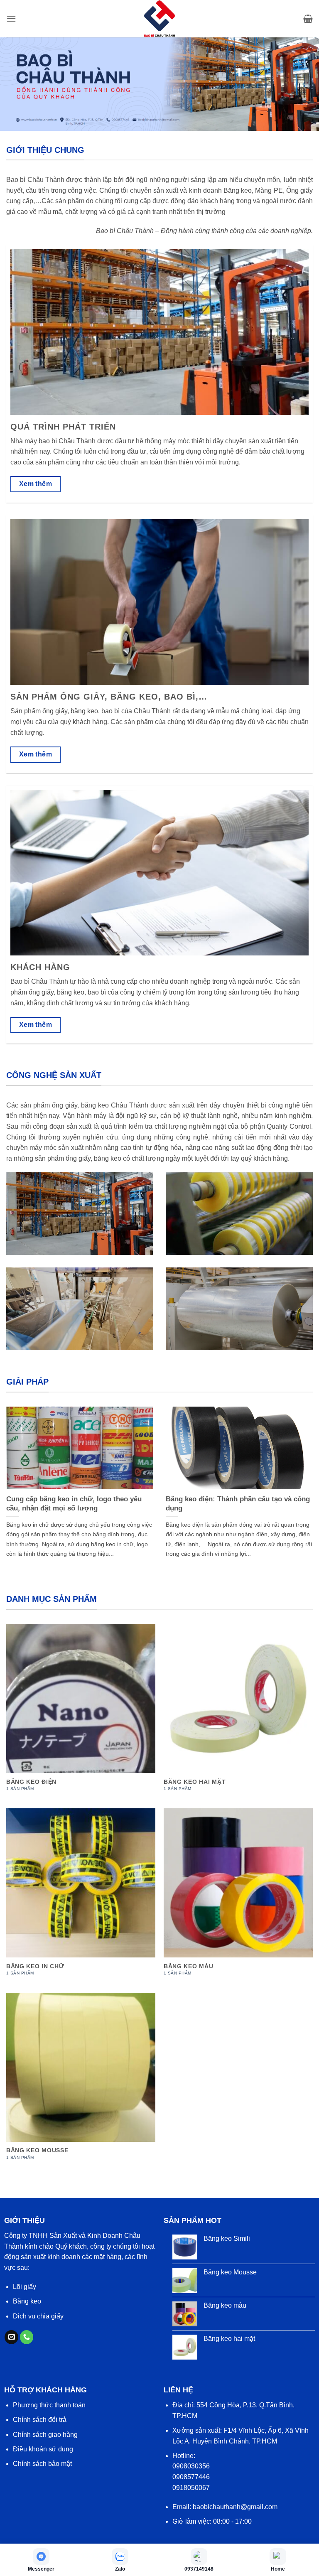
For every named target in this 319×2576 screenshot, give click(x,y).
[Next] (302, 1477)
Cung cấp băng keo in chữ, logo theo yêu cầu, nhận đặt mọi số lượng (74, 1504)
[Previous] (17, 1477)
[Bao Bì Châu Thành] (159, 19)
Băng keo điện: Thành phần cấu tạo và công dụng (238, 1504)
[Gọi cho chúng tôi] (27, 2337)
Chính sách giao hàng (45, 2435)
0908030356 (191, 2466)
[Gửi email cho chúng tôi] (11, 2337)
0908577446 (191, 2477)
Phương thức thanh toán (49, 2405)
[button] (11, 18)
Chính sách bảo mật (42, 2464)
